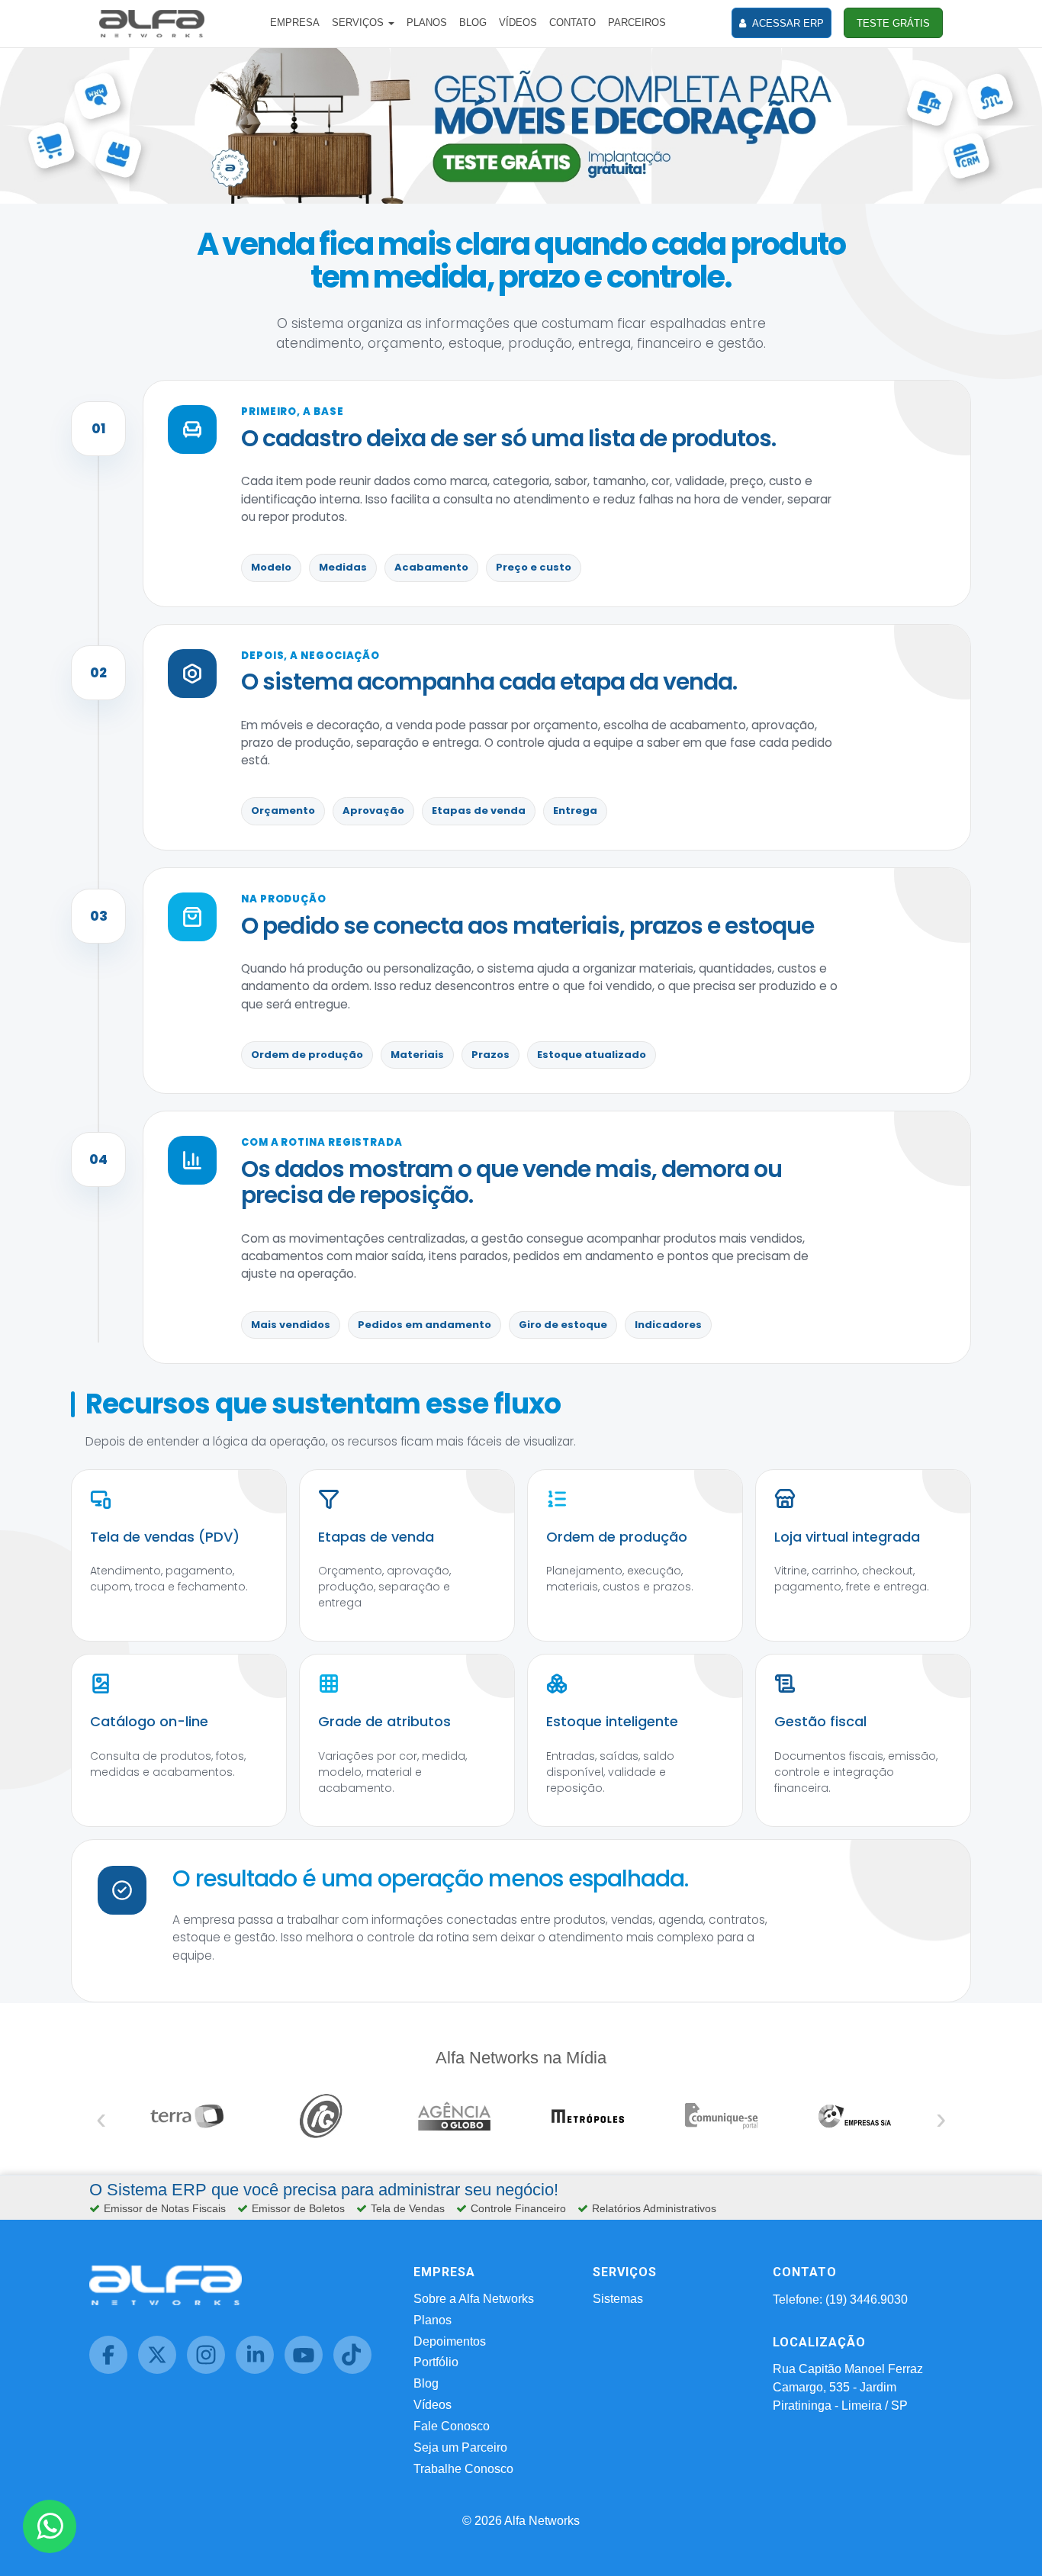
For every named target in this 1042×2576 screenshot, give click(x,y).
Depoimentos (450, 2341)
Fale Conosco (452, 2426)
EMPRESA (295, 23)
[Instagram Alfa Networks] (211, 2370)
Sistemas (618, 2299)
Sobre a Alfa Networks (474, 2299)
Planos (433, 2320)
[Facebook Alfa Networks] (114, 2370)
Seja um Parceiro (460, 2447)
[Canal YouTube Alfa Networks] (309, 2370)
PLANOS (427, 23)
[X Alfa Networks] (162, 2370)
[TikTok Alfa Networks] (356, 2370)
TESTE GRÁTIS (893, 23)
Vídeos (433, 2405)
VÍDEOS (518, 23)
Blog (426, 2383)
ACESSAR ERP (787, 23)
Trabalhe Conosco (463, 2469)
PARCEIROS (637, 23)
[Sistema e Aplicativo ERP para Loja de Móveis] (521, 125)
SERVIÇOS (359, 23)
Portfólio (436, 2362)
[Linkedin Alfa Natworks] (260, 2370)
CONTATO (572, 23)
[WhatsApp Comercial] (50, 2526)
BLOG (473, 23)
